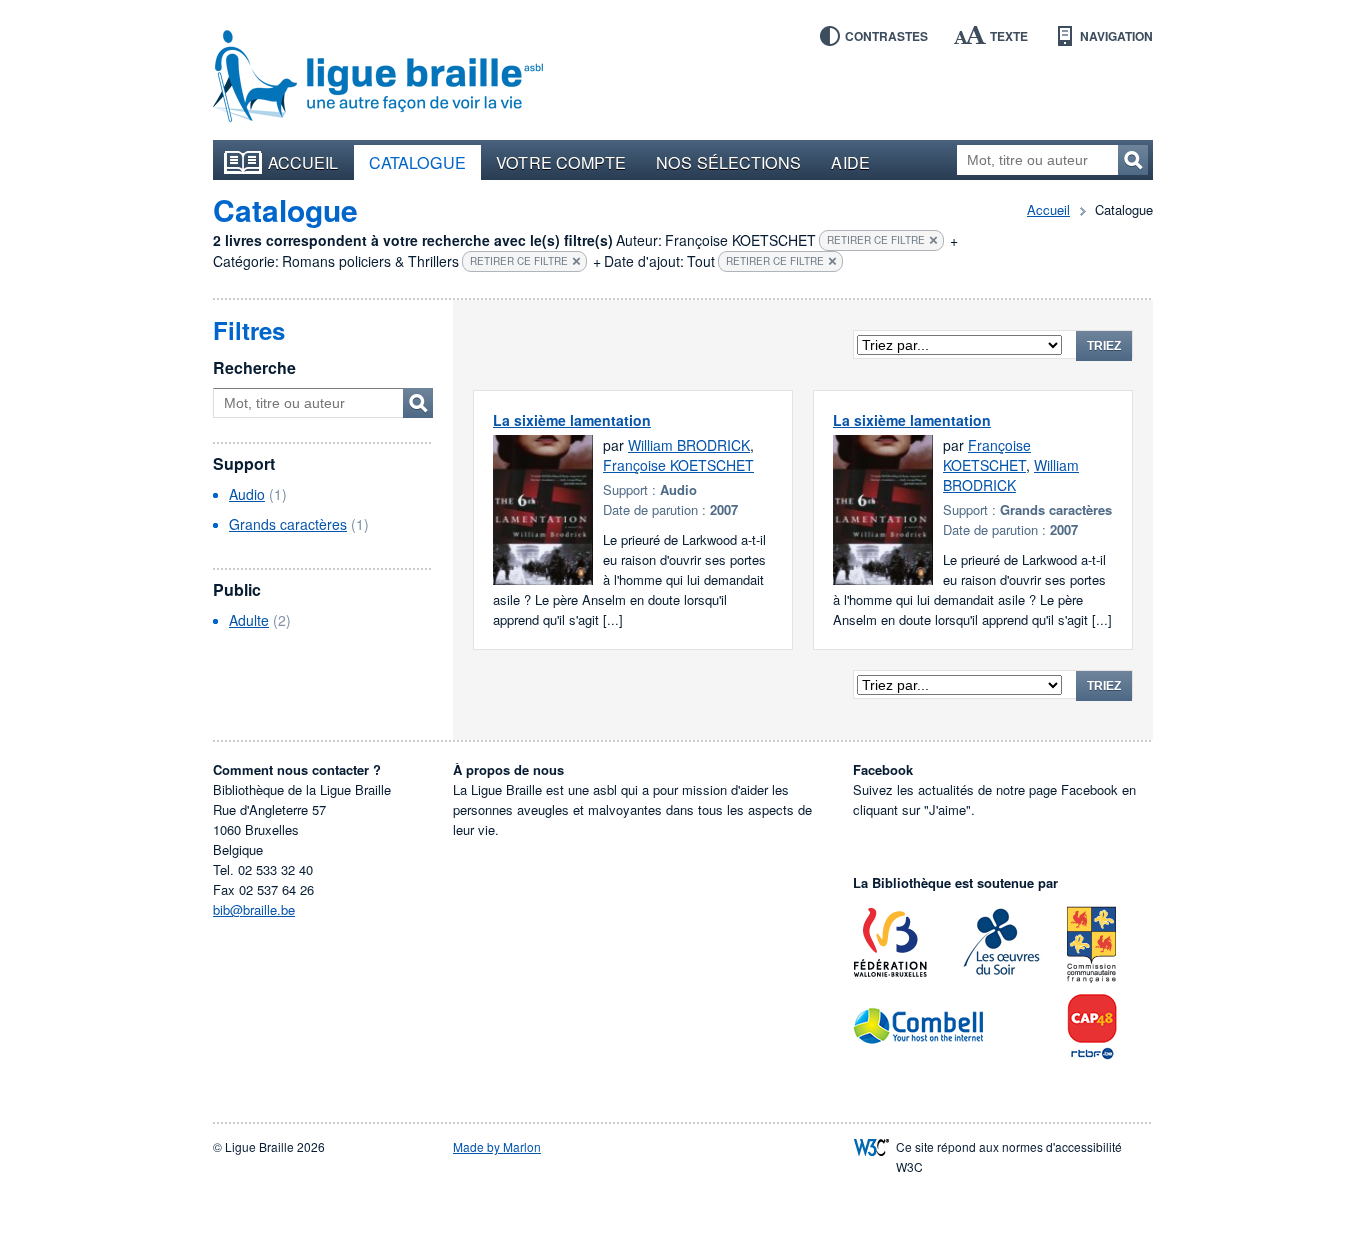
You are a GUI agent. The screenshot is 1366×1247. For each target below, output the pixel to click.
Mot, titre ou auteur (418, 403)
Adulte (249, 620)
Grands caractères (288, 524)
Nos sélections (728, 162)
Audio (247, 494)
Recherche (254, 367)
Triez (1104, 346)
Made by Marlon (497, 1146)
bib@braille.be (254, 909)
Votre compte (561, 162)
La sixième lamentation (572, 420)
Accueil (303, 162)
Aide (850, 162)
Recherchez (1133, 160)
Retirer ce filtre (876, 240)
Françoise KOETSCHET (678, 465)
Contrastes (886, 36)
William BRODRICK (689, 445)
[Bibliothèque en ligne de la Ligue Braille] (378, 77)
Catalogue (418, 162)
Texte (1009, 36)
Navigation (1116, 36)
